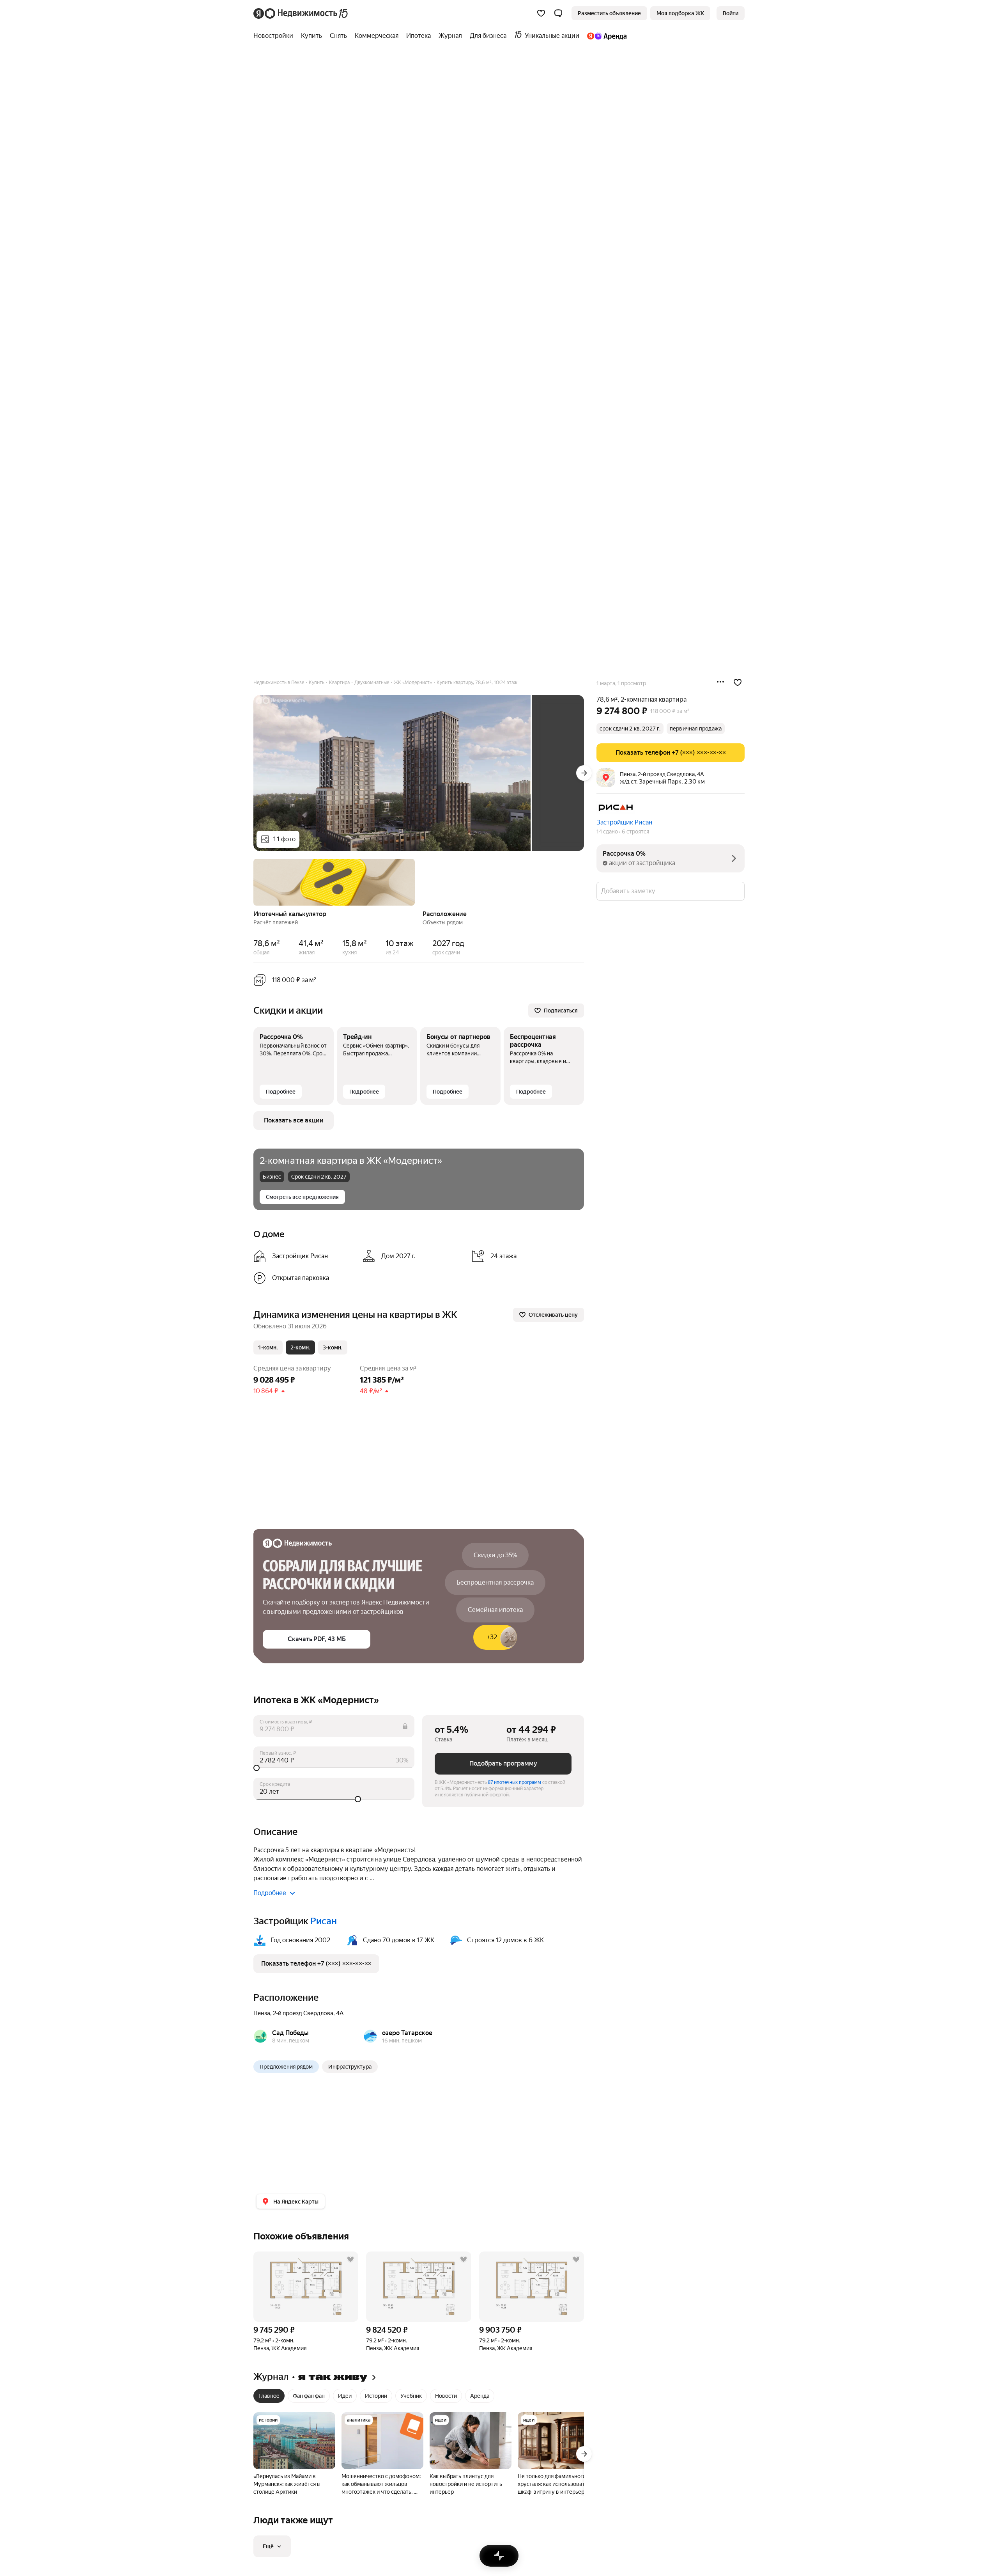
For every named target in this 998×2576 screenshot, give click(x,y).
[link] (731, 13)
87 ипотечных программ (514, 1782)
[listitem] (305, 1256)
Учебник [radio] (411, 2396)
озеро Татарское (407, 2033)
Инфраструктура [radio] (350, 2067)
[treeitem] (275, 36)
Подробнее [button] (270, 1893)
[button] (558, 13)
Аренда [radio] (480, 2396)
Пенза (262, 2013)
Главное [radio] (269, 2396)
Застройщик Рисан (624, 822)
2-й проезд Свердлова (303, 2013)
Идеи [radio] (345, 2396)
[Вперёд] (584, 773)
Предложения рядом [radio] (286, 2067)
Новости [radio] (446, 2396)
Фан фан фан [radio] (309, 2396)
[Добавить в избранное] (738, 683)
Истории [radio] (376, 2396)
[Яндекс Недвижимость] (301, 13)
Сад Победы (290, 2033)
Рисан (324, 1921)
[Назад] (253, 881)
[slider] (334, 1768)
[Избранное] (541, 13)
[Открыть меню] (720, 683)
